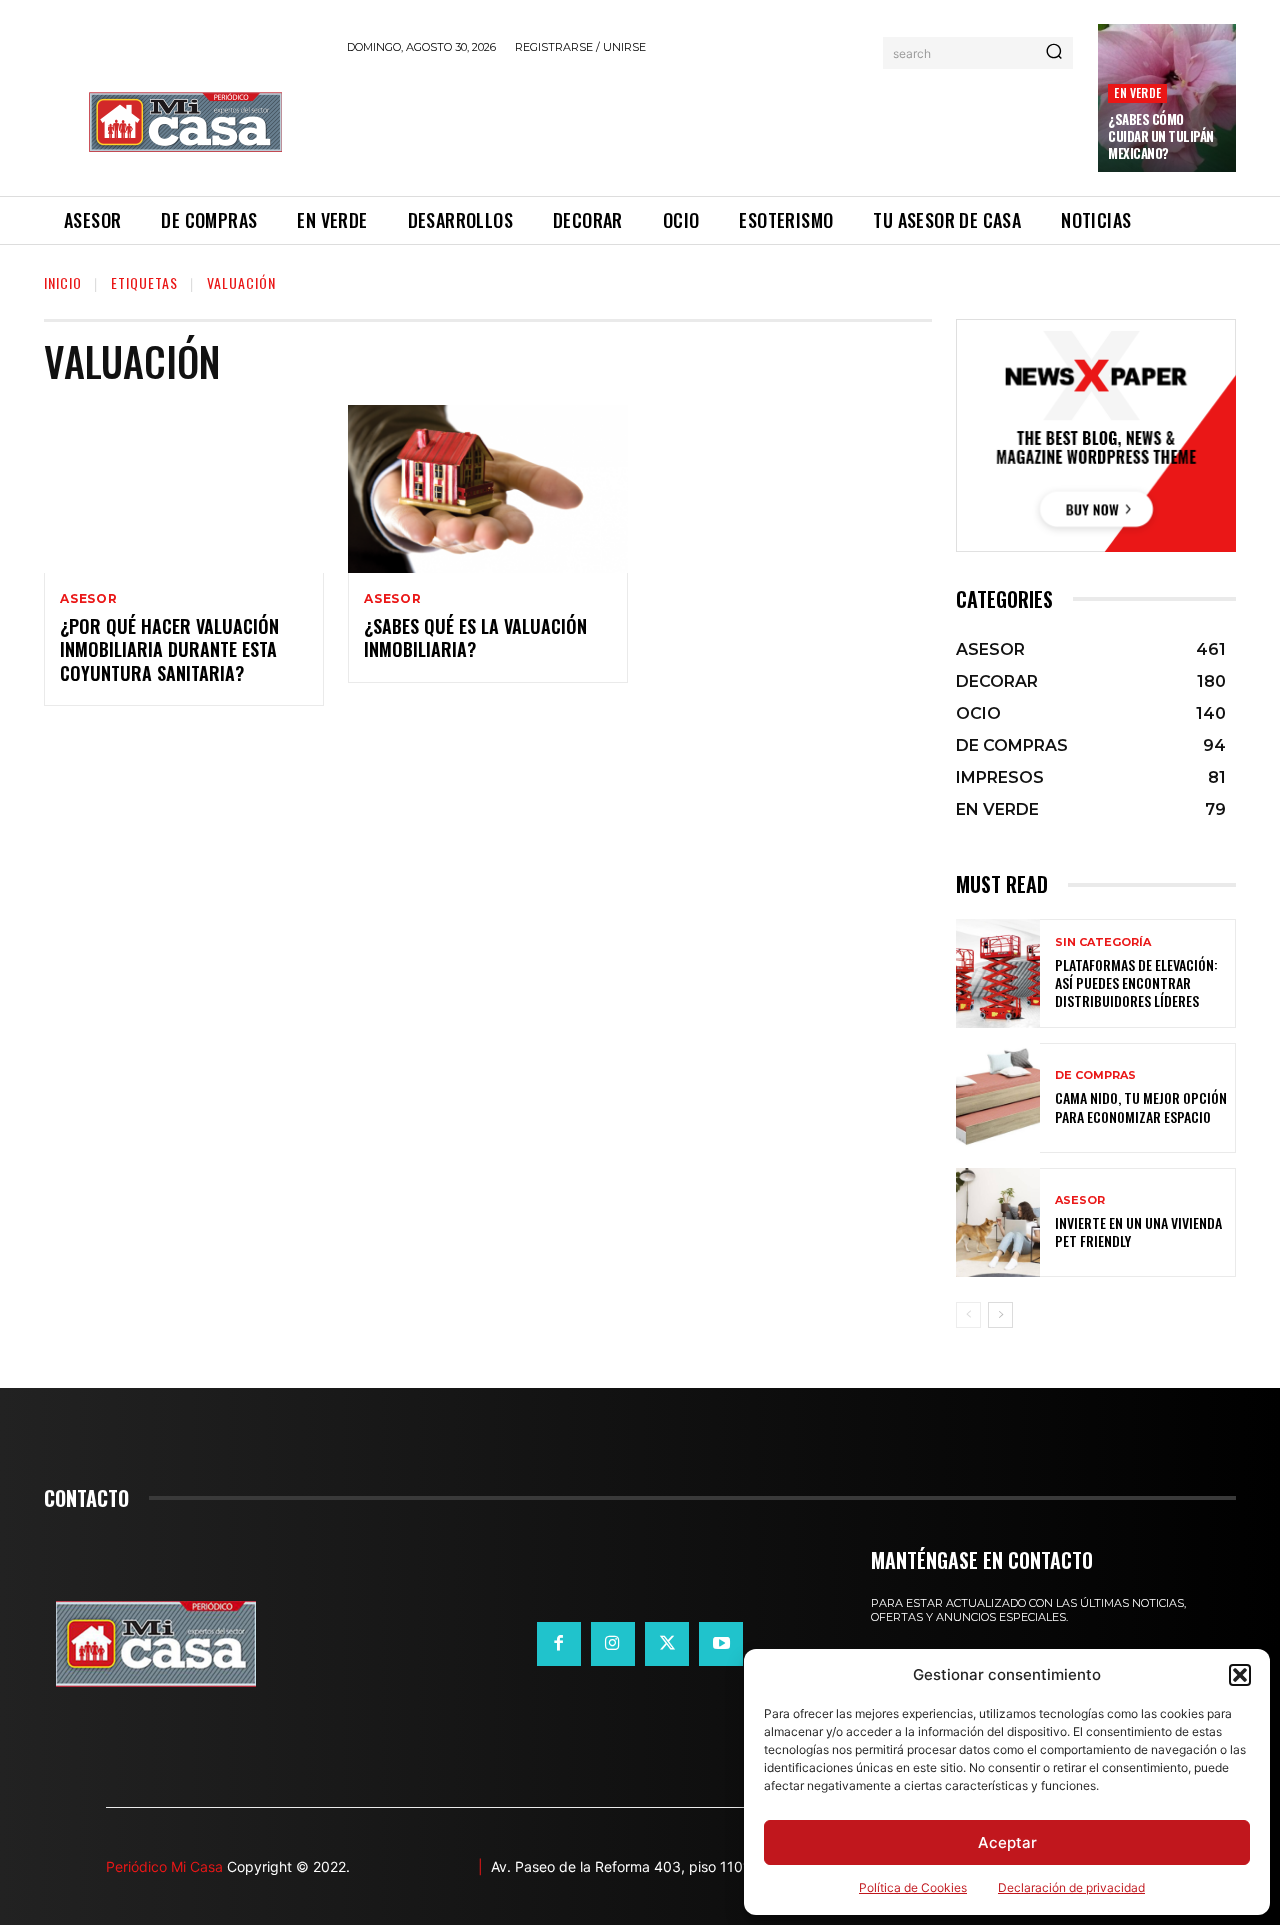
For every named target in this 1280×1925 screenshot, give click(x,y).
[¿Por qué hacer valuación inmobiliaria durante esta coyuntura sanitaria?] (184, 489)
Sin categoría (1103, 942)
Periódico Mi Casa (164, 1866)
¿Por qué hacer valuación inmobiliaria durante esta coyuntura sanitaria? (169, 649)
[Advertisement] (711, 122)
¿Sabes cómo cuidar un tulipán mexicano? (1161, 136)
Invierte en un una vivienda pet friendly (1138, 1231)
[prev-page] (968, 1315)
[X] (667, 1644)
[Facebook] (559, 1644)
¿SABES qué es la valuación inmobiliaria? (475, 637)
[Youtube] (721, 1644)
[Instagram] (613, 1644)
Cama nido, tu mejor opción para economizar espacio (1141, 1106)
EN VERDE (1137, 92)
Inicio (63, 282)
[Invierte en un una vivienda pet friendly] (998, 1222)
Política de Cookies (913, 1887)
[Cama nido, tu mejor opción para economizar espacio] (998, 1097)
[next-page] (1000, 1315)
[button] (1240, 1675)
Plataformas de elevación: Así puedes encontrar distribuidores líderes (1136, 982)
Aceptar (1007, 1842)
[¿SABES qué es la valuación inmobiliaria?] (488, 489)
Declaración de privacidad (1071, 1887)
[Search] (1054, 53)
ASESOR (89, 599)
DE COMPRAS (1095, 1075)
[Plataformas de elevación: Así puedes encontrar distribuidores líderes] (998, 973)
